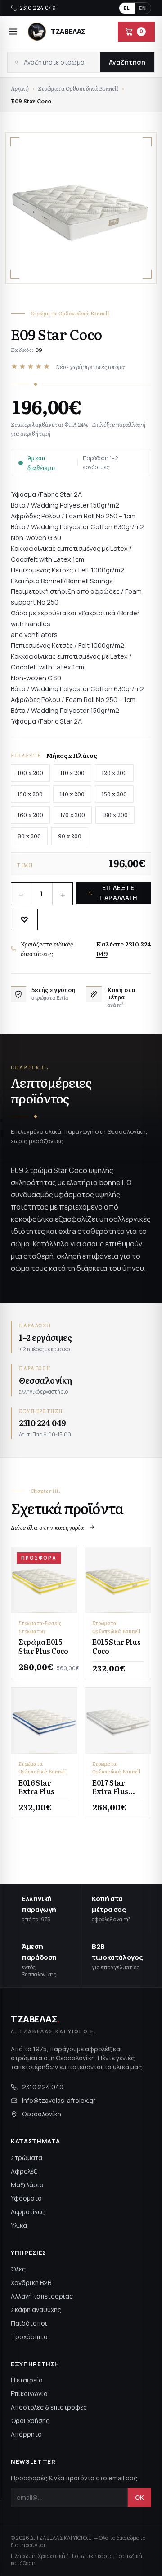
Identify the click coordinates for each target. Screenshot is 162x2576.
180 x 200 (115, 815)
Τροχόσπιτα (29, 2337)
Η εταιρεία (27, 2380)
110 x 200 (72, 773)
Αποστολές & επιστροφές (49, 2407)
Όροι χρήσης (30, 2421)
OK (139, 2497)
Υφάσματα (26, 2198)
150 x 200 (114, 794)
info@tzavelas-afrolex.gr (59, 2100)
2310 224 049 (38, 8)
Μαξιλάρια (27, 2185)
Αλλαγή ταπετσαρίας (42, 2296)
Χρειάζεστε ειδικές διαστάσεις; (86, 949)
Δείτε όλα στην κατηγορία (47, 1527)
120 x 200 (114, 773)
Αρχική (20, 88)
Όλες (18, 2269)
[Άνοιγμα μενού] (13, 32)
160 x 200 (30, 815)
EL (127, 8)
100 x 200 (30, 773)
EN (143, 8)
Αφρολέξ (24, 2171)
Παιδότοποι (29, 2323)
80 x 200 (29, 836)
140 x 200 (72, 794)
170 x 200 (73, 815)
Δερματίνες (28, 2212)
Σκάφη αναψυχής (36, 2310)
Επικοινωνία (29, 2394)
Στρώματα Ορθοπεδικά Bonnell (78, 88)
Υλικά (19, 2225)
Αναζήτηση (127, 62)
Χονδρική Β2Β (31, 2283)
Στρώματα (27, 2158)
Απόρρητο (26, 2434)
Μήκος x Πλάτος (72, 755)
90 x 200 (70, 836)
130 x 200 (30, 794)
